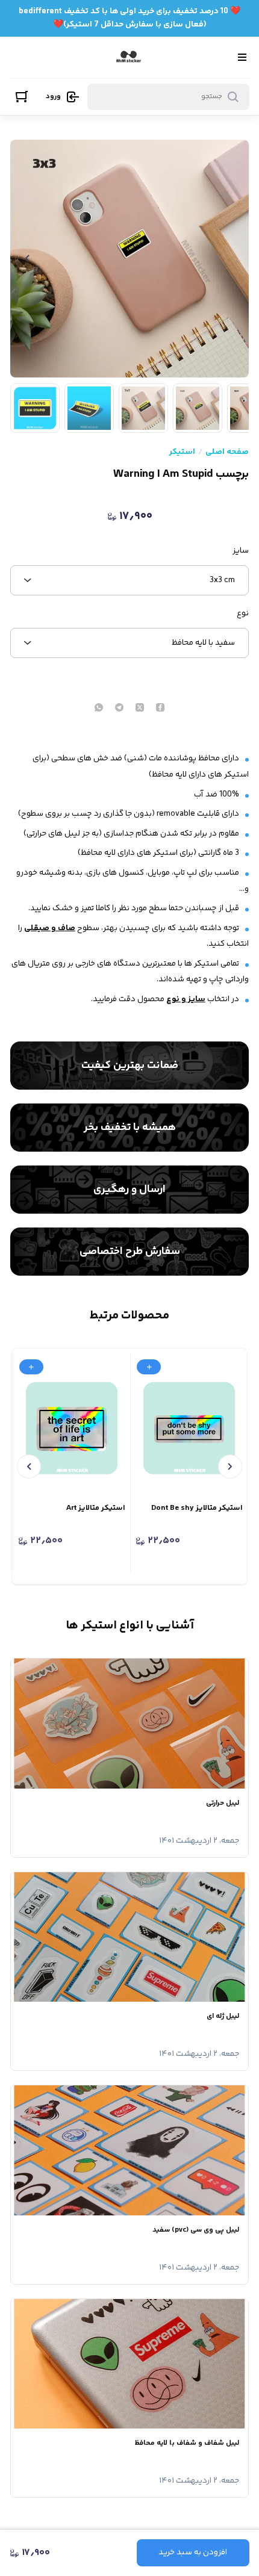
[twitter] (140, 709)
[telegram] (119, 709)
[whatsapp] (99, 709)
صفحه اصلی (227, 452)
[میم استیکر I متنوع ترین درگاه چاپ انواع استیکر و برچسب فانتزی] (129, 57)
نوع (243, 613)
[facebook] (160, 709)
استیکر (182, 452)
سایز (241, 551)
